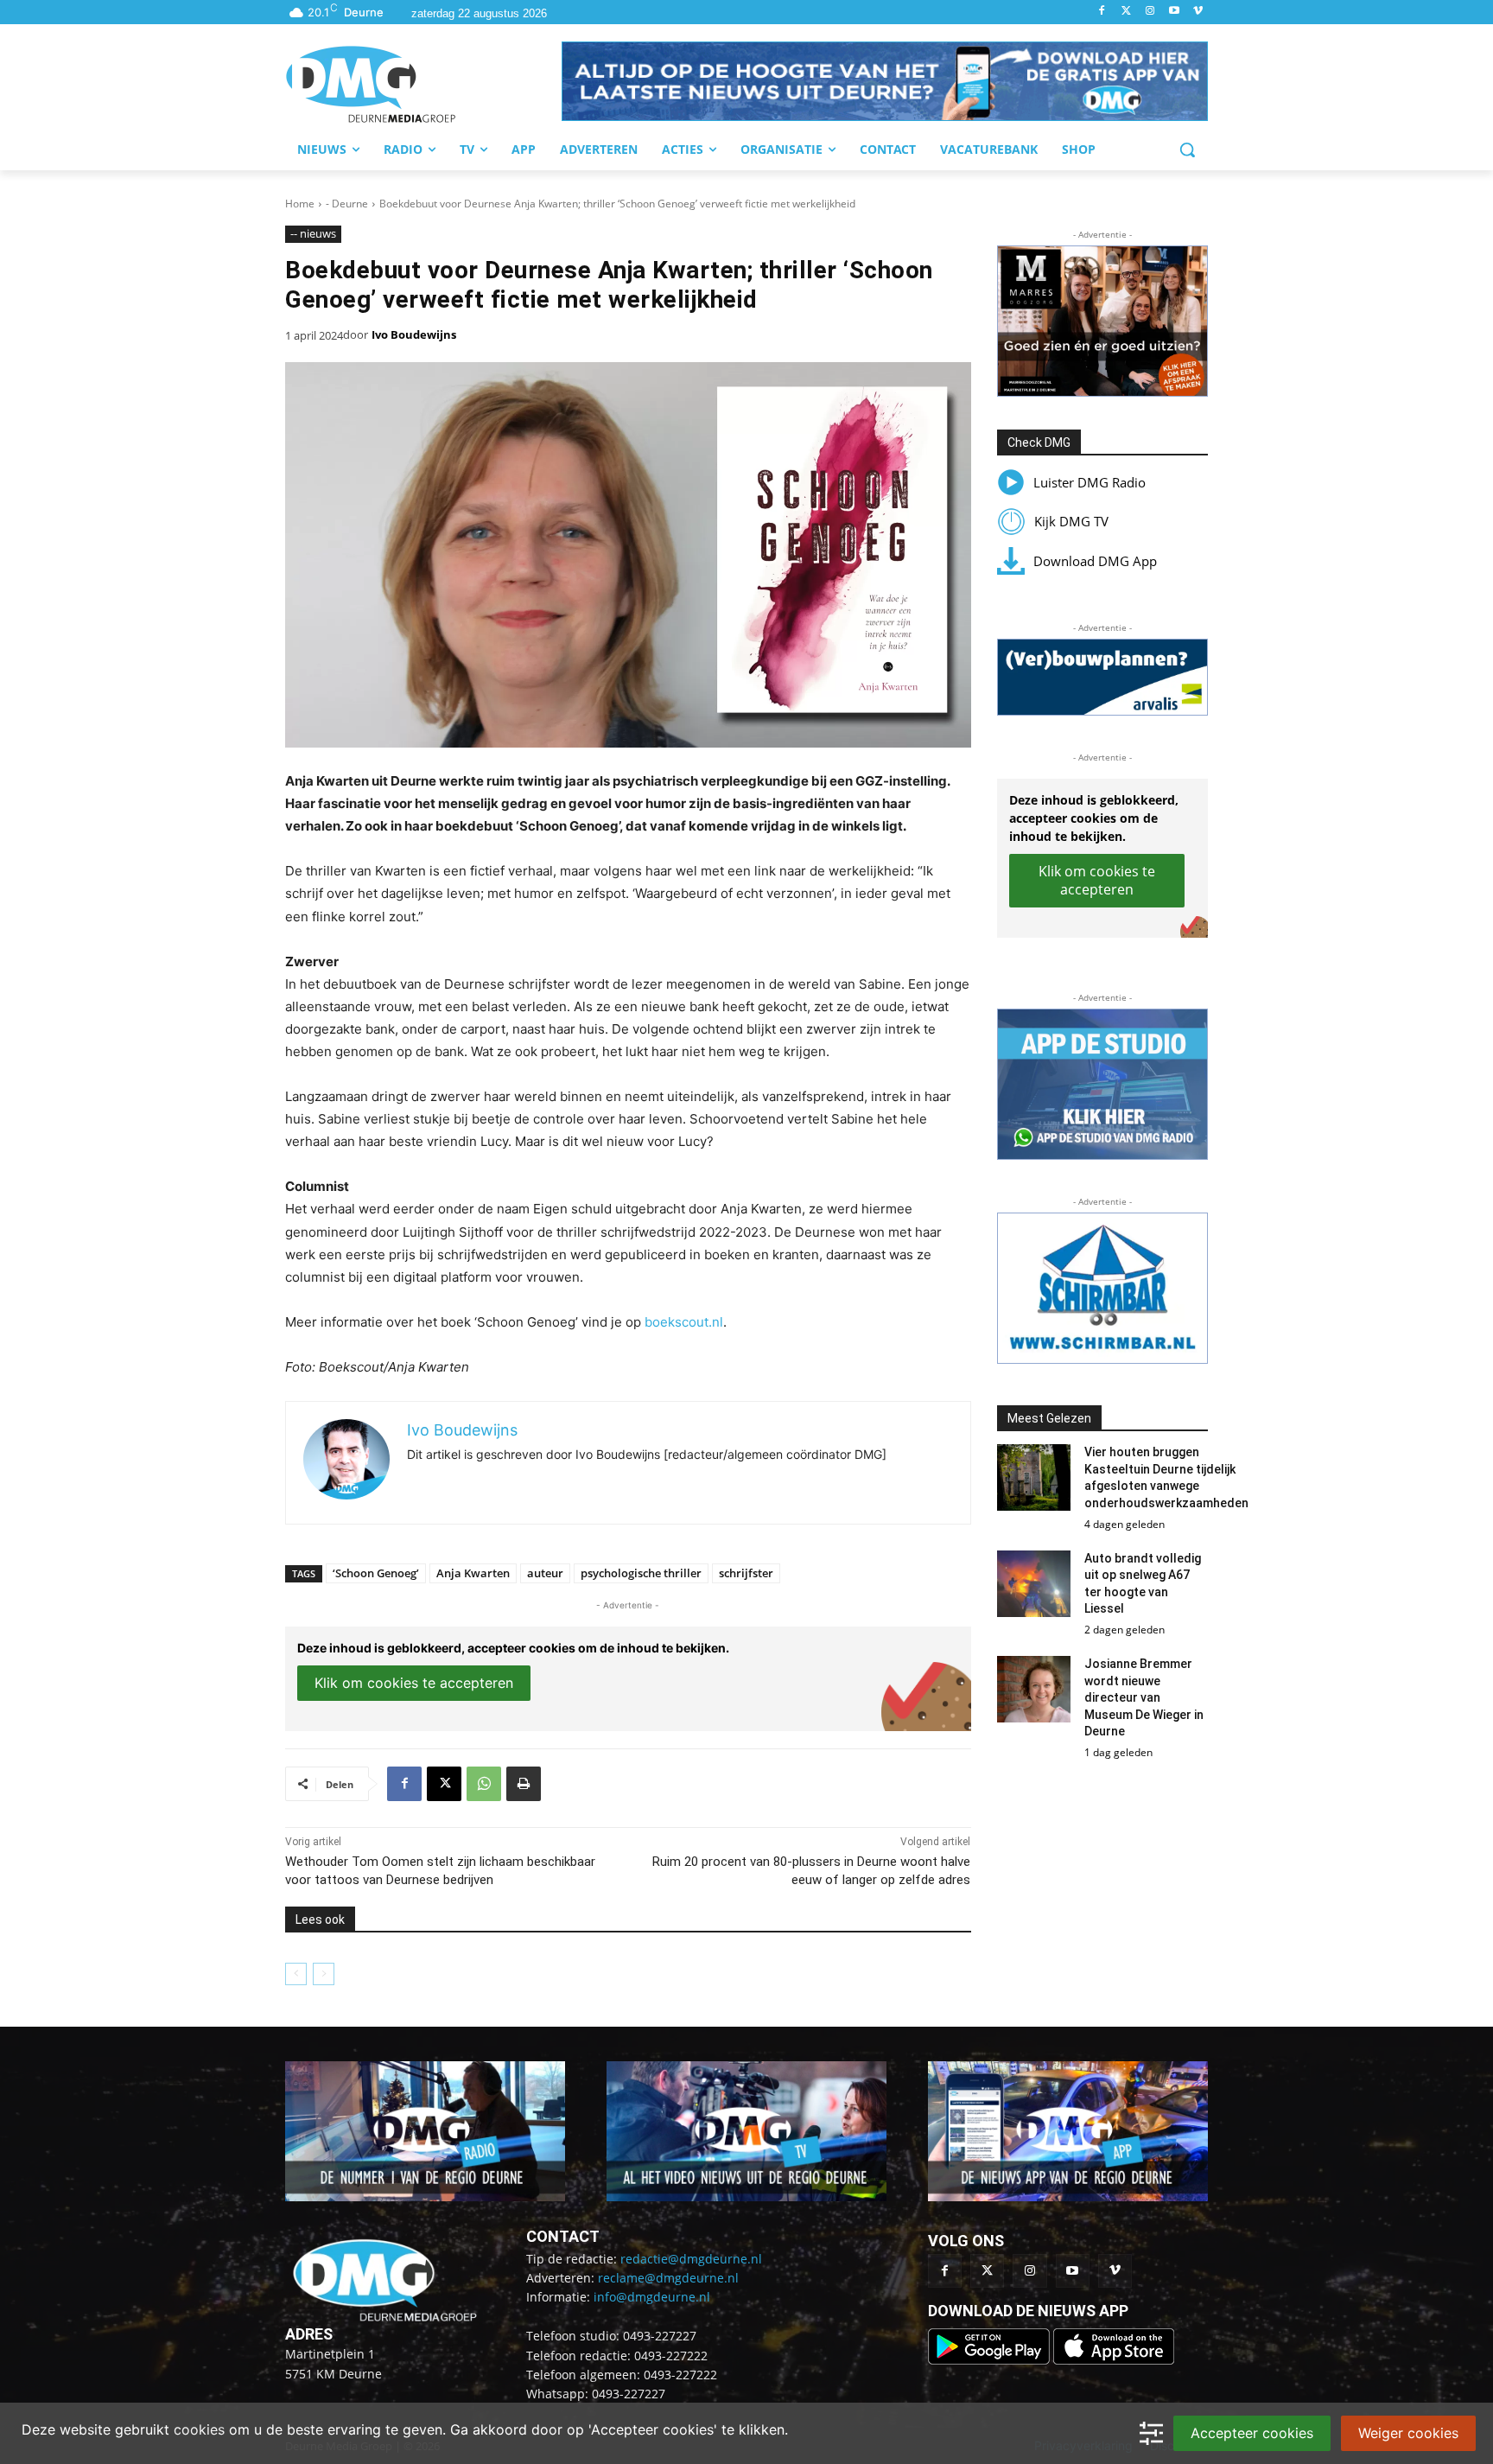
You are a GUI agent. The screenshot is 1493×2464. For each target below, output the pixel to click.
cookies (199, 2429)
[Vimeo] (1198, 12)
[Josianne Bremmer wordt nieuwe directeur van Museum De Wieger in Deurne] (1034, 1689)
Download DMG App (1095, 561)
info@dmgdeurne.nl (652, 2297)
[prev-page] (296, 1974)
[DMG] (423, 84)
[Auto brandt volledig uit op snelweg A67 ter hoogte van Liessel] (1034, 1584)
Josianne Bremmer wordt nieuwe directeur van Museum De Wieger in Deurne (1144, 1697)
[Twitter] (1126, 12)
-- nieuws (313, 233)
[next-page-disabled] (324, 1974)
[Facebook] (1102, 12)
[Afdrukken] (524, 1784)
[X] (444, 1784)
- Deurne (347, 204)
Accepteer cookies (1252, 2433)
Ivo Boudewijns (414, 334)
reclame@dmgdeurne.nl (668, 2278)
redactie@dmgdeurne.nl (691, 2259)
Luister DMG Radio (1090, 482)
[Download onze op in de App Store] (1114, 2360)
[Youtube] (1174, 12)
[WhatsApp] (484, 1784)
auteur (545, 1573)
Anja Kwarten (473, 1573)
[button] (885, 81)
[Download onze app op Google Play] (991, 2360)
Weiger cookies (1408, 2433)
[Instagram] (1150, 12)
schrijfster (746, 1573)
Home (300, 204)
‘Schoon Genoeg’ (376, 1573)
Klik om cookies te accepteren (414, 1683)
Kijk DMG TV (1071, 521)
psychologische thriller (641, 1573)
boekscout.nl (684, 1322)
